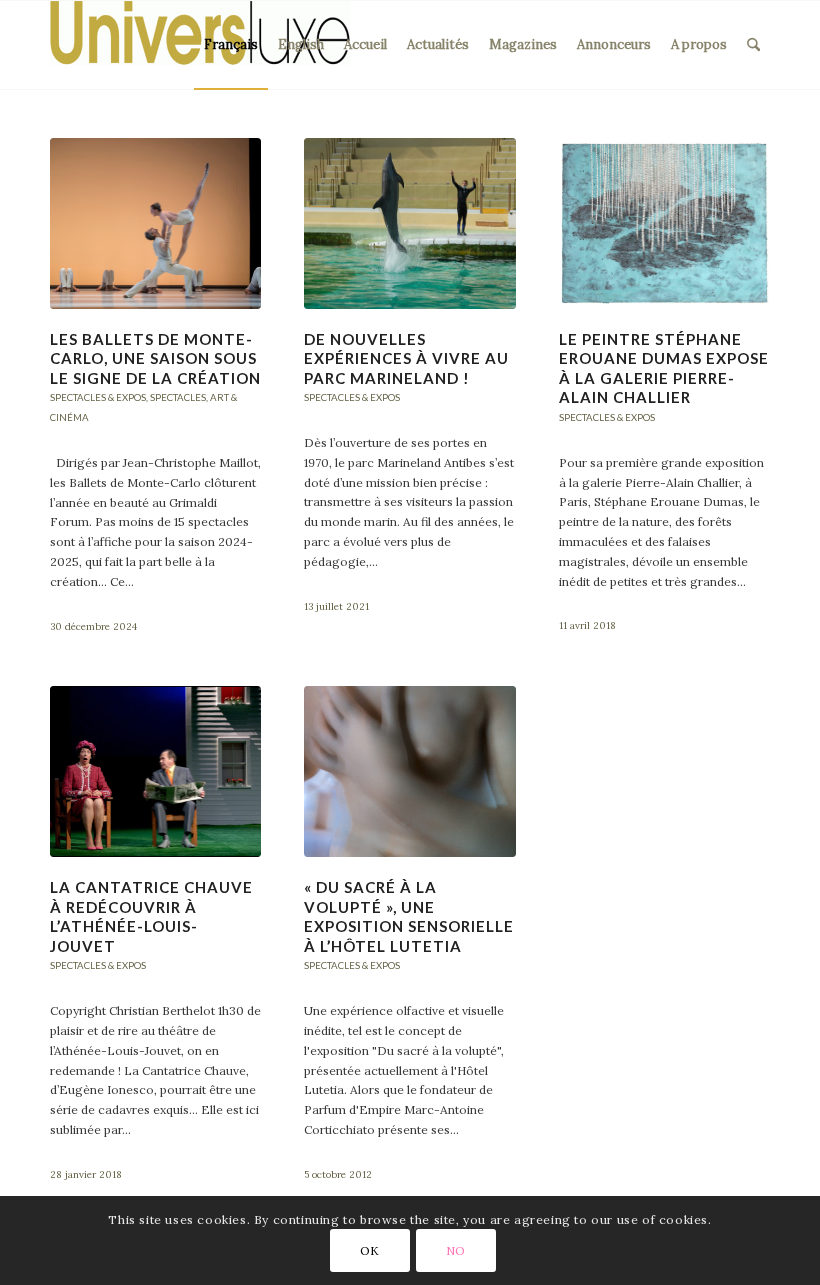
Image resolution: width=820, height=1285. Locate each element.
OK (370, 1250)
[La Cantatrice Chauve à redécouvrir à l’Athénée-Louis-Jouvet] (155, 771)
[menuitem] (231, 45)
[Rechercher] (753, 45)
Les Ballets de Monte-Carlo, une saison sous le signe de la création (155, 358)
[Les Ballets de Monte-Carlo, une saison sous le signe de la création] (155, 223)
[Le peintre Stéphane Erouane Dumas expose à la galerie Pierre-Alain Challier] (664, 223)
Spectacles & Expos (98, 397)
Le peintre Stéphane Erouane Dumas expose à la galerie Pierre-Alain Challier (664, 368)
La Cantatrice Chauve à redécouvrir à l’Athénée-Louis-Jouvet (151, 916)
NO (456, 1250)
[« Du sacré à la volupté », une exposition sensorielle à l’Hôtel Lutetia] (409, 771)
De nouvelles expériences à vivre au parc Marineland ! (406, 358)
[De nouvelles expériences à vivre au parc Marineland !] (409, 223)
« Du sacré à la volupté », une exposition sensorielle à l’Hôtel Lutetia (409, 916)
